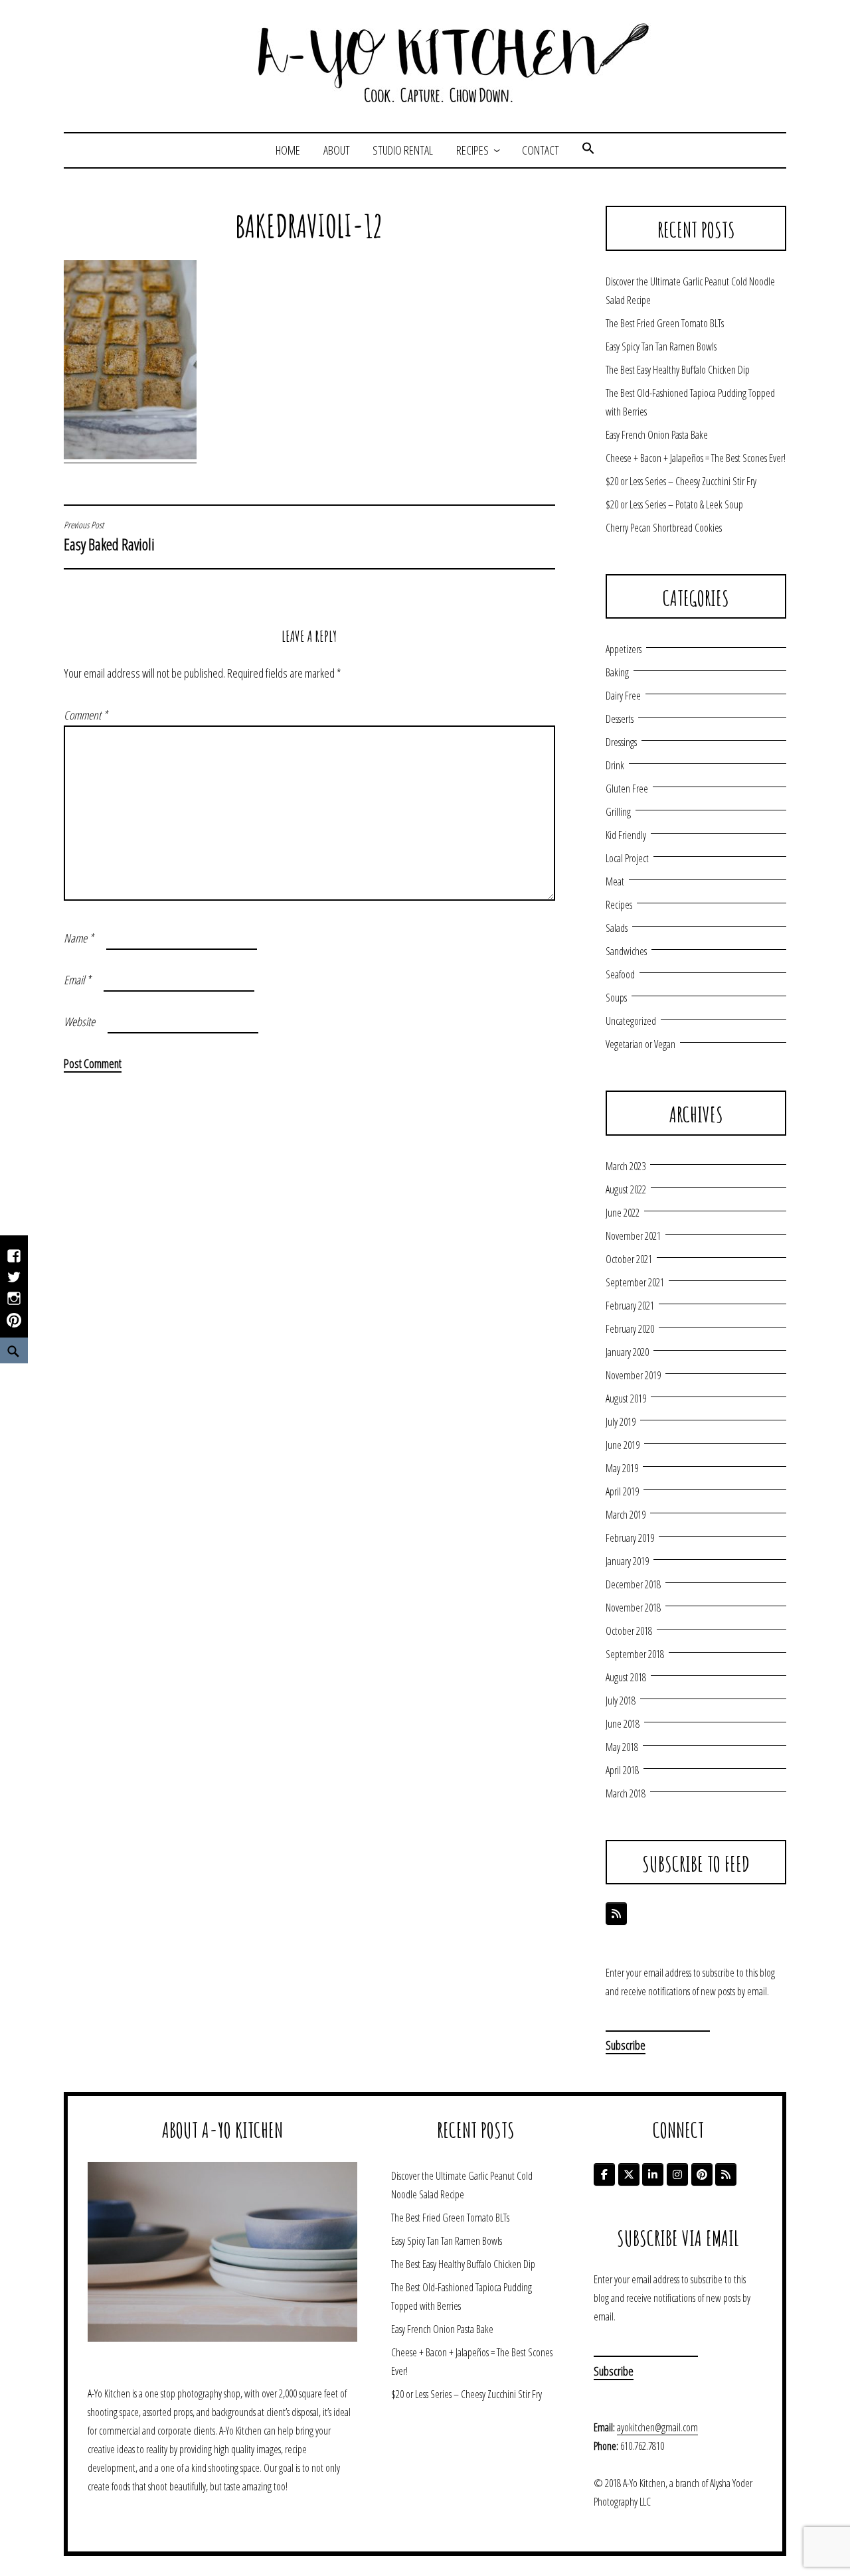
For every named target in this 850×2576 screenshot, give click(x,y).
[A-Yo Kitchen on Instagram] (677, 2174)
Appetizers (624, 649)
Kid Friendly (626, 835)
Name (79, 938)
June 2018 (623, 1724)
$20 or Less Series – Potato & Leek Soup (674, 504)
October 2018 (629, 1631)
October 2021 (629, 1259)
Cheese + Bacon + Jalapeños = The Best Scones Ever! (696, 458)
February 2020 (630, 1329)
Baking (617, 672)
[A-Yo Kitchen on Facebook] (604, 2174)
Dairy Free (623, 696)
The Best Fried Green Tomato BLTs (665, 323)
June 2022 (623, 1213)
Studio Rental (403, 150)
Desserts (620, 719)
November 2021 (633, 1236)
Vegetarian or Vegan (640, 1044)
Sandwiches (626, 951)
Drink (615, 765)
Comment (86, 715)
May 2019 (622, 1468)
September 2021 (635, 1282)
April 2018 (622, 1770)
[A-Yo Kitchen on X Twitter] (629, 2174)
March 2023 (626, 1166)
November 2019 (633, 1375)
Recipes (472, 150)
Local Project (627, 858)
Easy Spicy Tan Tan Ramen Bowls (661, 346)
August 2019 (626, 1399)
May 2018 (622, 1747)
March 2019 (626, 1515)
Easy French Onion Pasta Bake (657, 435)
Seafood (620, 974)
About (337, 150)
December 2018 (633, 1584)
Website (79, 1022)
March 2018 (626, 1793)
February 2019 (630, 1538)
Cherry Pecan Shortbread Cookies (664, 528)
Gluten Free (627, 789)
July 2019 (621, 1422)
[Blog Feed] (616, 1914)
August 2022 (626, 1189)
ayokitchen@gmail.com (657, 2427)
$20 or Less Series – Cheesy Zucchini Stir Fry (681, 481)
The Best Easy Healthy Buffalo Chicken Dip (678, 370)
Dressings (621, 742)
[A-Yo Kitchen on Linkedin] (653, 2174)
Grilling (618, 812)
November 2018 (633, 1608)
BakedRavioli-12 (309, 226)
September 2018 (635, 1654)
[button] (588, 150)
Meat (615, 881)
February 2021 (630, 1306)
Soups (616, 998)
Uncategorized (631, 1021)
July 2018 (621, 1701)
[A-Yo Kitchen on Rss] (726, 2174)
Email (77, 980)
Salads (617, 928)
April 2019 (622, 1491)
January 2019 (627, 1561)
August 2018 (626, 1677)
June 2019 (623, 1445)
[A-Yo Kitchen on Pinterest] (702, 2174)
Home (288, 150)
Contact (541, 150)
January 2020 (627, 1352)
